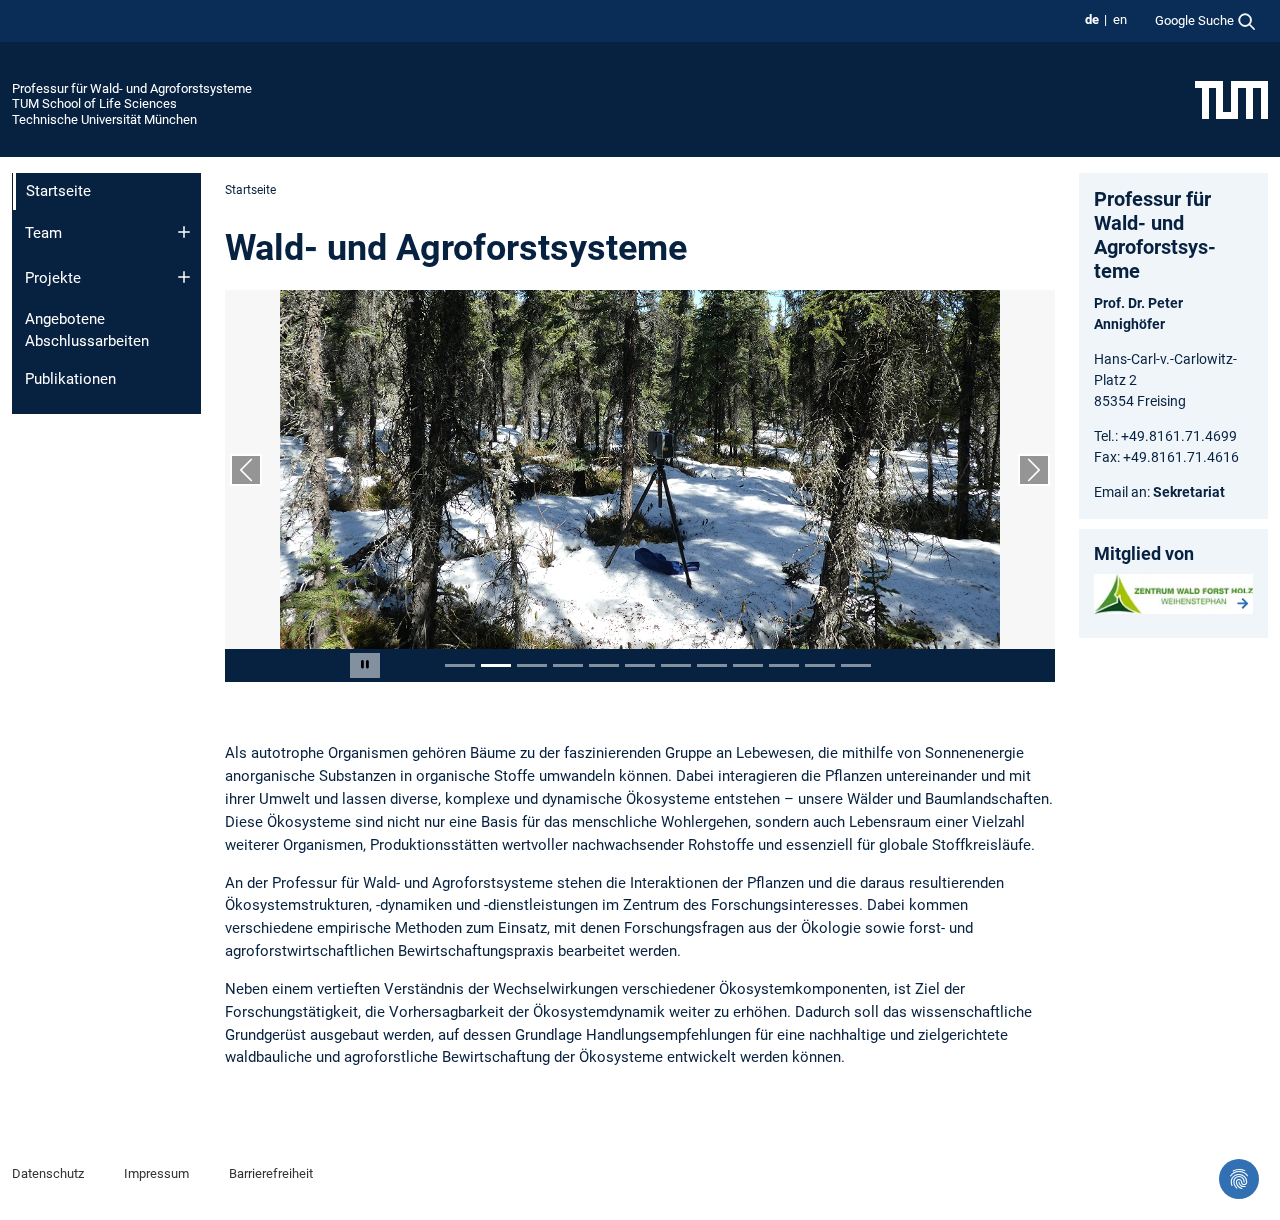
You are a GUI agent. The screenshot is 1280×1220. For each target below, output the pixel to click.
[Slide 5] (604, 665)
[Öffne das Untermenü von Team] (184, 232)
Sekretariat (1189, 492)
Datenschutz (48, 1173)
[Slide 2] (496, 665)
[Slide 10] (784, 665)
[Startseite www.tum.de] (1231, 99)
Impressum (156, 1173)
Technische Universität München (104, 119)
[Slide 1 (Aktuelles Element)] (460, 665)
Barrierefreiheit (271, 1173)
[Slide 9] (748, 665)
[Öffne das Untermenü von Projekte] (184, 277)
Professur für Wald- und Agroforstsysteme (132, 88)
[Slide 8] (712, 665)
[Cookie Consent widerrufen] (1239, 1179)
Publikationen (70, 379)
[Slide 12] (856, 665)
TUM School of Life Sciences (94, 103)
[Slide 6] (640, 665)
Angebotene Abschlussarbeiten (87, 330)
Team (43, 233)
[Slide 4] (568, 665)
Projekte (53, 278)
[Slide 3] (532, 665)
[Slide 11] (820, 665)
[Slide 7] (676, 665)
